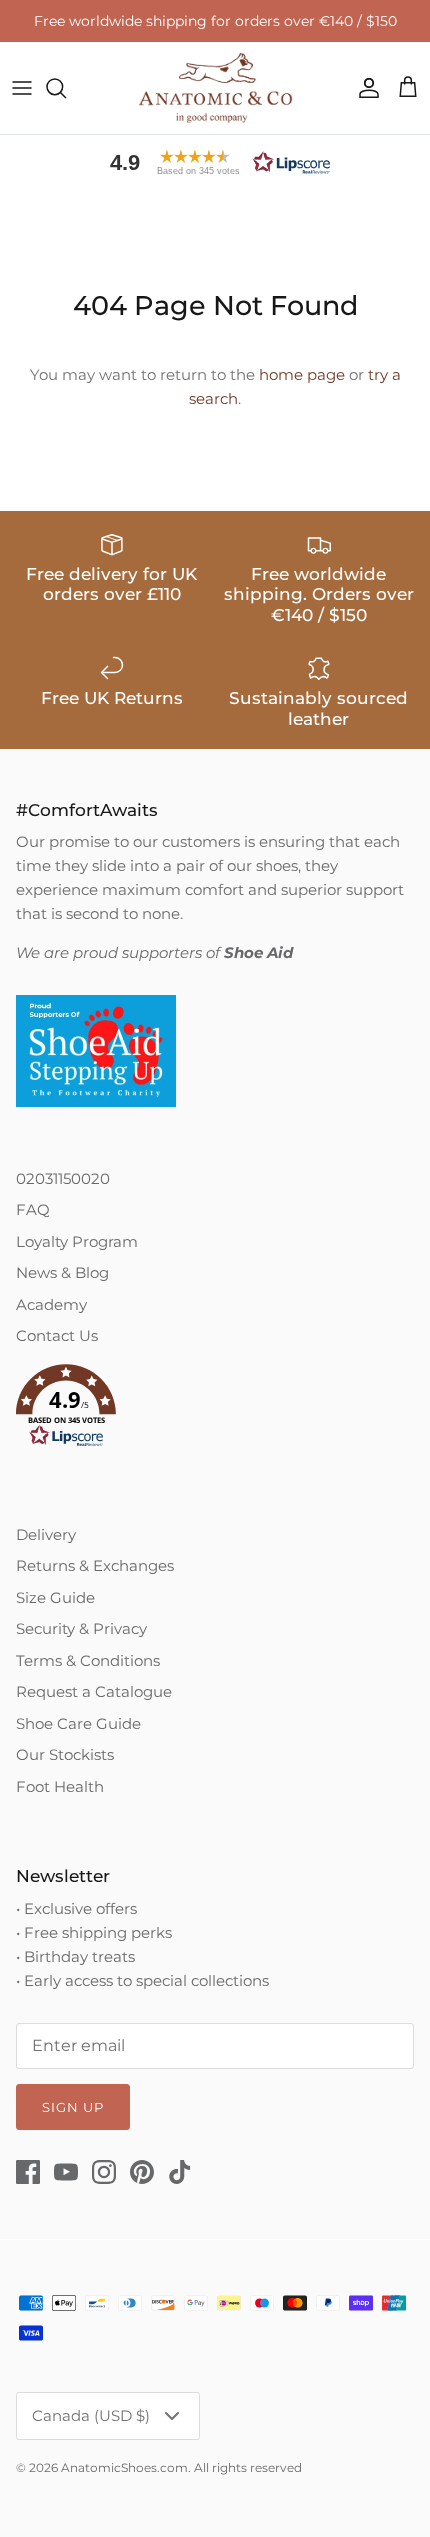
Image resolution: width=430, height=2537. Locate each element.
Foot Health (60, 1786)
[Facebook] (28, 2172)
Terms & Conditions (88, 1660)
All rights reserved (248, 2467)
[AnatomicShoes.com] (215, 88)
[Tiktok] (180, 2172)
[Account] (364, 88)
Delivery (46, 1534)
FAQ (33, 1209)
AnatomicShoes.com (124, 2467)
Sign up (73, 2107)
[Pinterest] (142, 2172)
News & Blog (62, 1272)
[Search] (66, 88)
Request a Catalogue (94, 1691)
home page (302, 374)
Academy (51, 1304)
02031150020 (63, 1178)
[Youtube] (66, 2172)
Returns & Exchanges (95, 1565)
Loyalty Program (77, 1241)
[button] (215, 162)
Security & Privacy (81, 1628)
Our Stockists (65, 1754)
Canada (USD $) (91, 2415)
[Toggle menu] (22, 88)
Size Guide (55, 1597)
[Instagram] (104, 2172)
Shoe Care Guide (78, 1723)
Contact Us (57, 1335)
